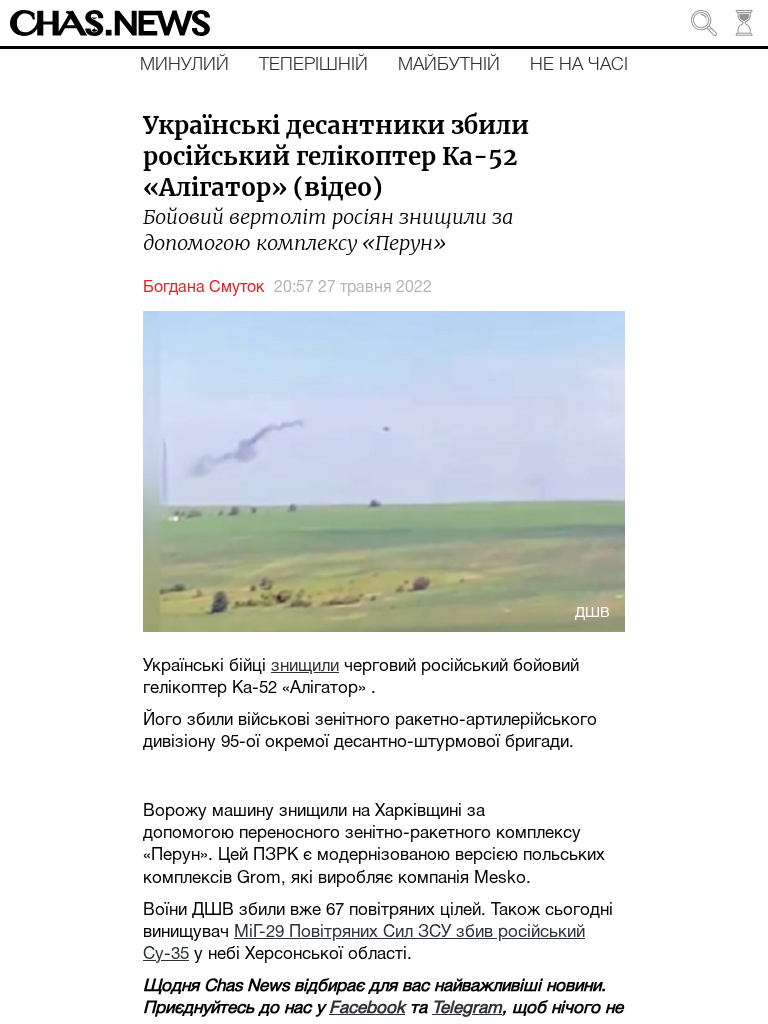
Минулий (184, 65)
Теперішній (313, 65)
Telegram (467, 1008)
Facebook (367, 1008)
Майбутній (449, 65)
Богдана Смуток (203, 288)
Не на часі (579, 65)
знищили (305, 666)
